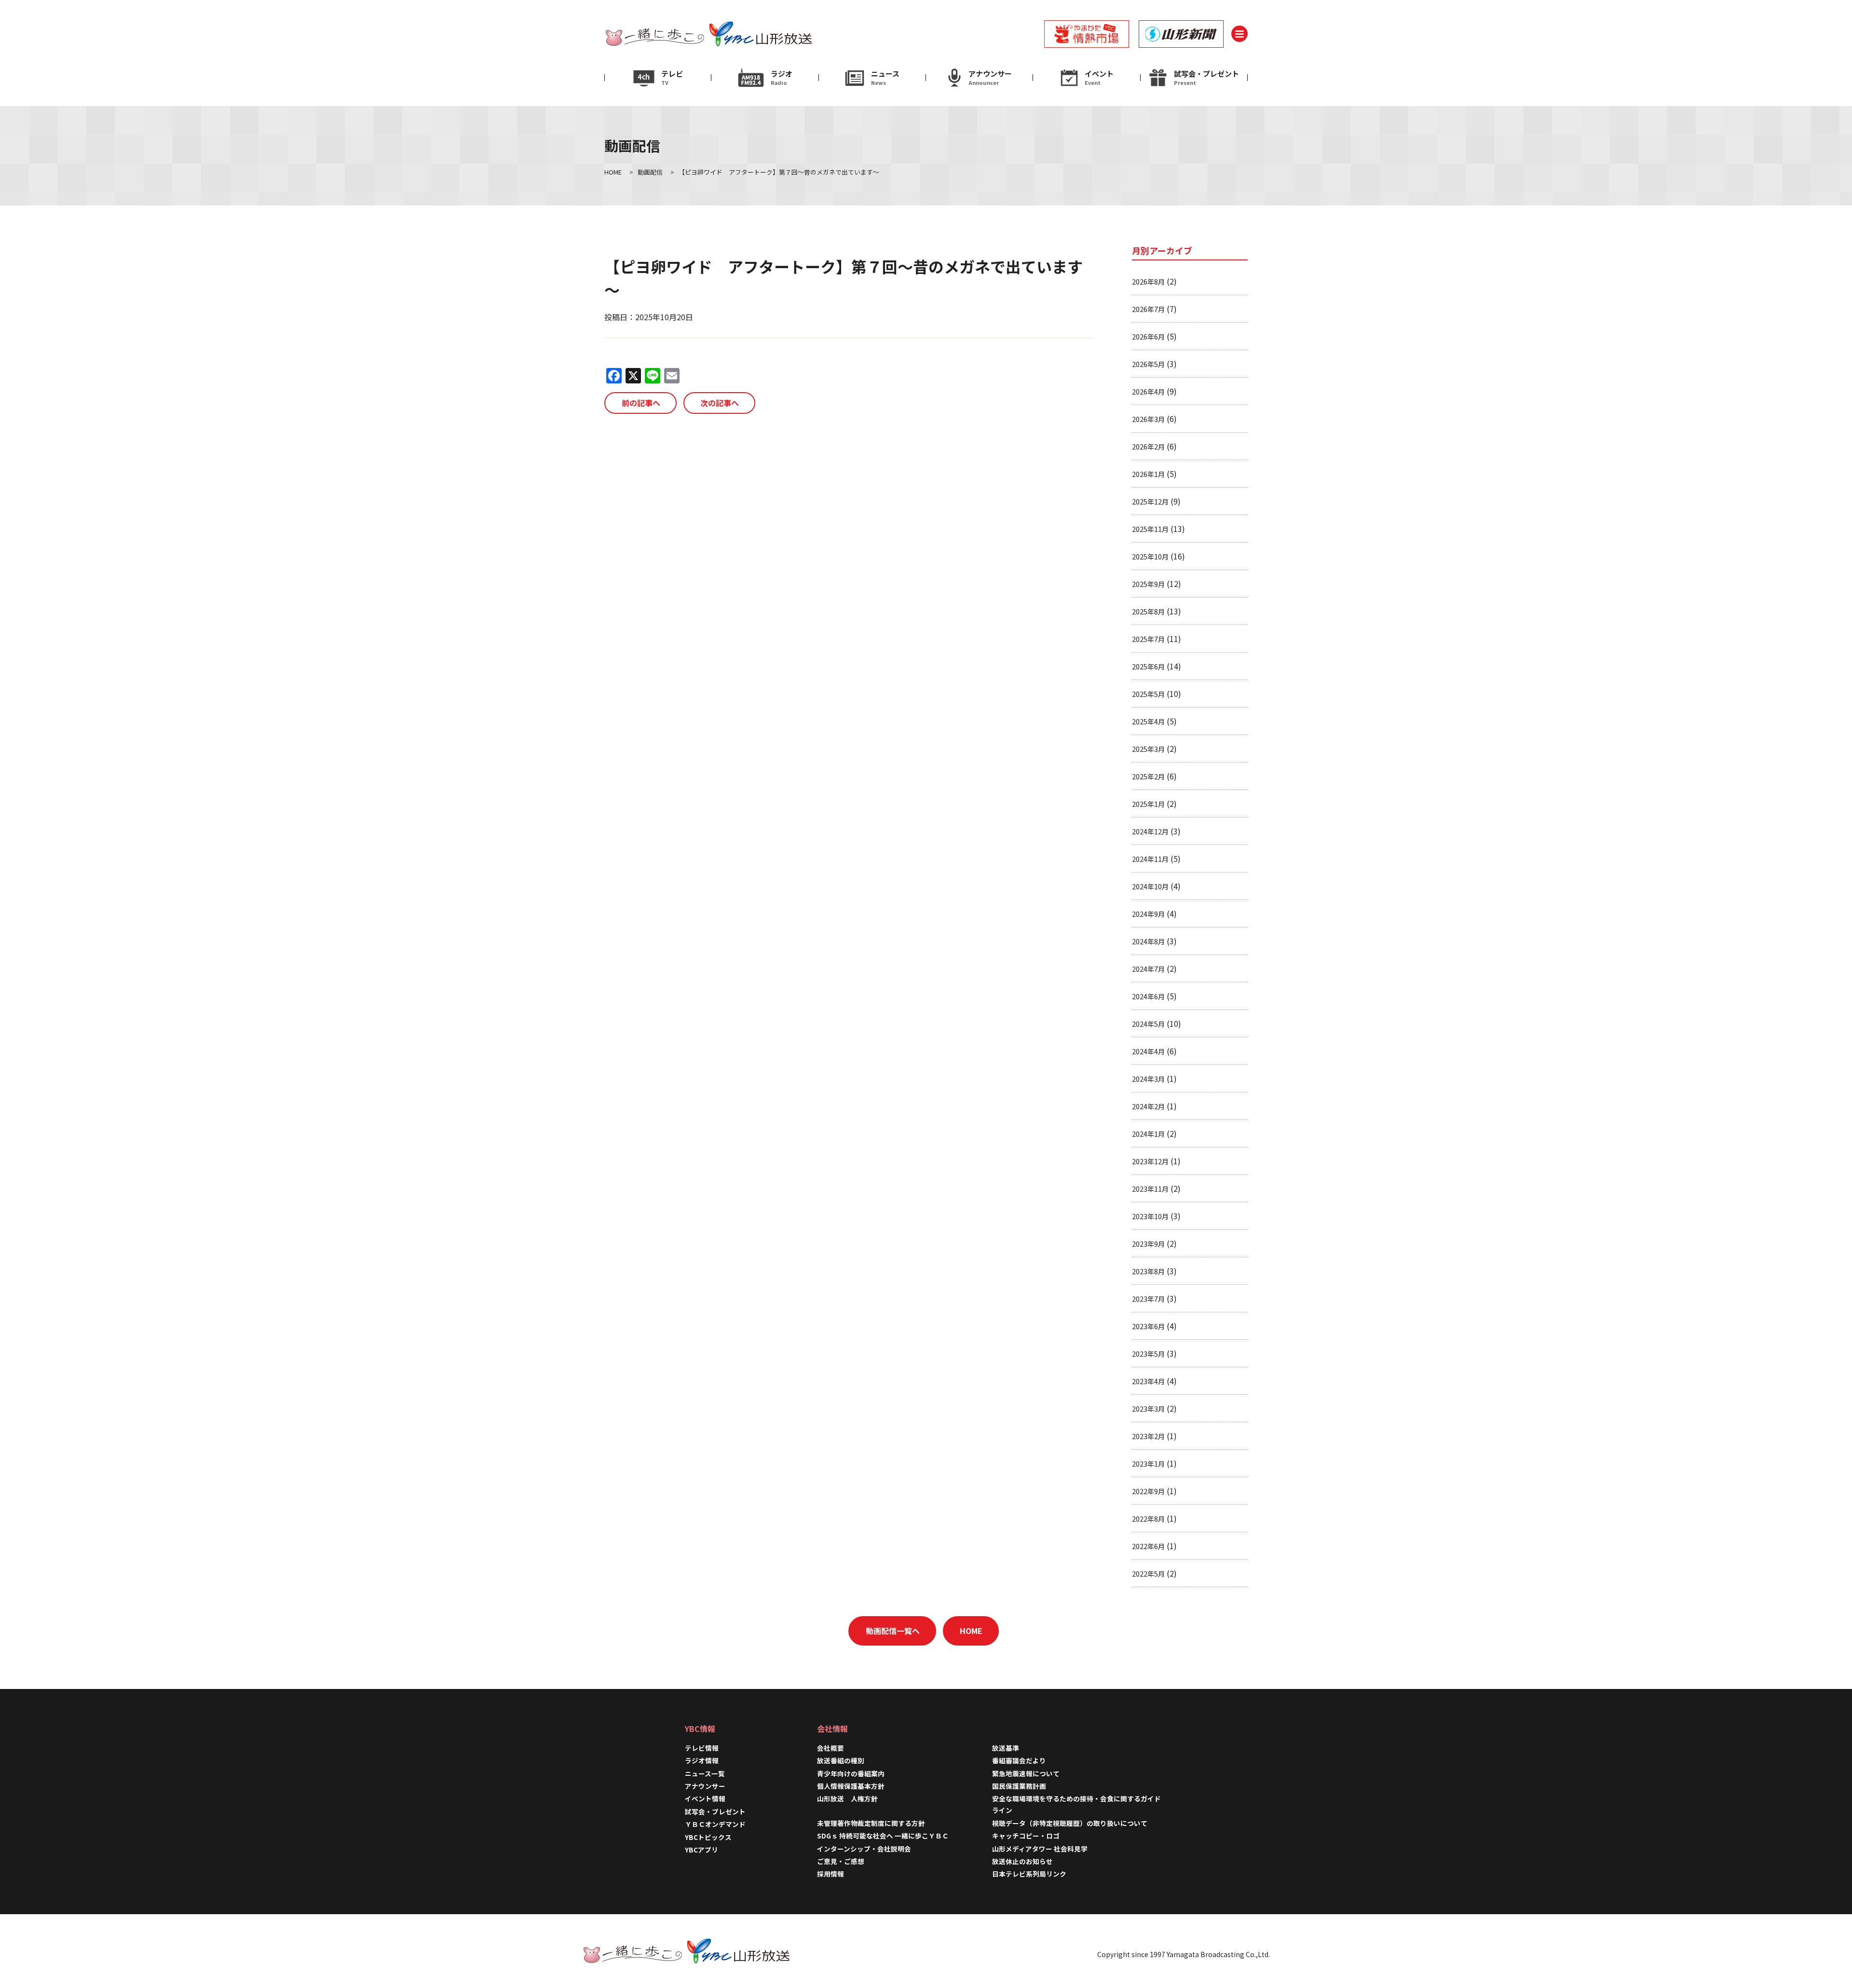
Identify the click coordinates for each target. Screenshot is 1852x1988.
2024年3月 (1148, 1079)
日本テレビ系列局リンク (1029, 1874)
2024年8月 (1148, 941)
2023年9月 (1148, 1244)
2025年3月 (1148, 749)
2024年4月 (1148, 1051)
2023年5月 (1148, 1354)
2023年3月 (1148, 1409)
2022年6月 (1148, 1546)
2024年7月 (1148, 969)
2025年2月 (1148, 776)
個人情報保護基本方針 (851, 1786)
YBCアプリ (701, 1850)
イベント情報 (705, 1798)
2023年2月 (1148, 1436)
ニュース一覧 (705, 1773)
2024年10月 (1150, 886)
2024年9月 (1148, 914)
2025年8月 (1148, 611)
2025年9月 (1148, 584)
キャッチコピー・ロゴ (1026, 1836)
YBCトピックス (708, 1837)
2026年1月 (1148, 474)
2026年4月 (1148, 391)
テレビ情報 (702, 1748)
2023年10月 (1150, 1216)
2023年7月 (1148, 1299)
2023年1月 (1148, 1464)
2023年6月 (1148, 1326)
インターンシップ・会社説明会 (864, 1849)
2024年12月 (1150, 831)
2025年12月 (1150, 501)
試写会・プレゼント (715, 1811)
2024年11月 (1150, 859)
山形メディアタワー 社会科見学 (1040, 1849)
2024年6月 (1148, 996)
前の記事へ (641, 403)
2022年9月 (1148, 1491)
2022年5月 (1148, 1573)
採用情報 (834, 1874)
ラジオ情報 (702, 1760)
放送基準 (1006, 1748)
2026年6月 (1148, 336)
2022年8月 (1148, 1518)
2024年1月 (1148, 1134)
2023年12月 (1150, 1161)
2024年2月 (1148, 1106)
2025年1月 (1148, 804)
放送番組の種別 (841, 1760)
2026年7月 (1148, 309)
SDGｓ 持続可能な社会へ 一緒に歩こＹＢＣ (883, 1836)
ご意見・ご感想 (841, 1861)
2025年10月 (1150, 556)
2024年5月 (1148, 1024)
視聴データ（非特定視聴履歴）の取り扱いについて (1070, 1823)
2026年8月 (1148, 281)
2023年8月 (1148, 1271)
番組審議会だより (1019, 1760)
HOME (971, 1631)
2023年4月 (1148, 1381)
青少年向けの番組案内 (851, 1773)
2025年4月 (1148, 721)
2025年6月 (1148, 666)
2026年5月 (1148, 364)
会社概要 (831, 1748)
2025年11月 (1150, 529)
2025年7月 (1148, 639)
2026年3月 (1148, 419)
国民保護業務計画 (1019, 1786)
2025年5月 (1148, 694)
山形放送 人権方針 (847, 1798)
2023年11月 (1150, 1189)
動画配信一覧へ (893, 1631)
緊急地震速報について (1026, 1773)
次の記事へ (720, 403)
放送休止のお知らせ (1022, 1861)
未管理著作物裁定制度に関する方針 (871, 1823)
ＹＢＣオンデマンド (715, 1824)
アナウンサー (705, 1786)
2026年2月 (1148, 446)
